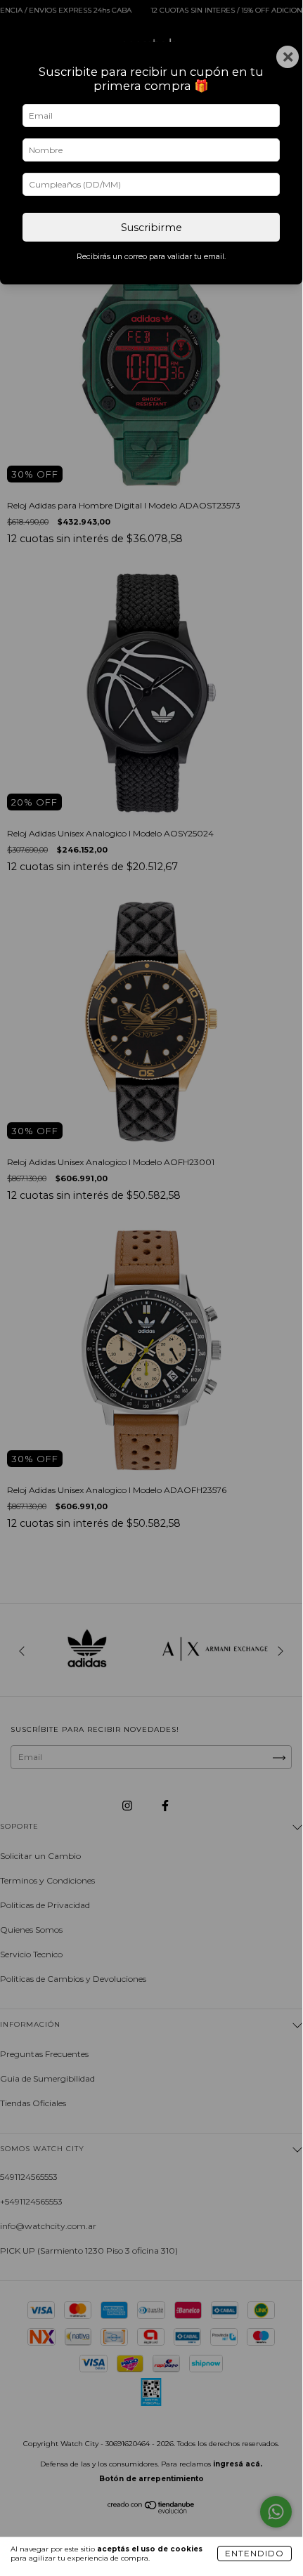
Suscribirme (151, 228)
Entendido (254, 2553)
